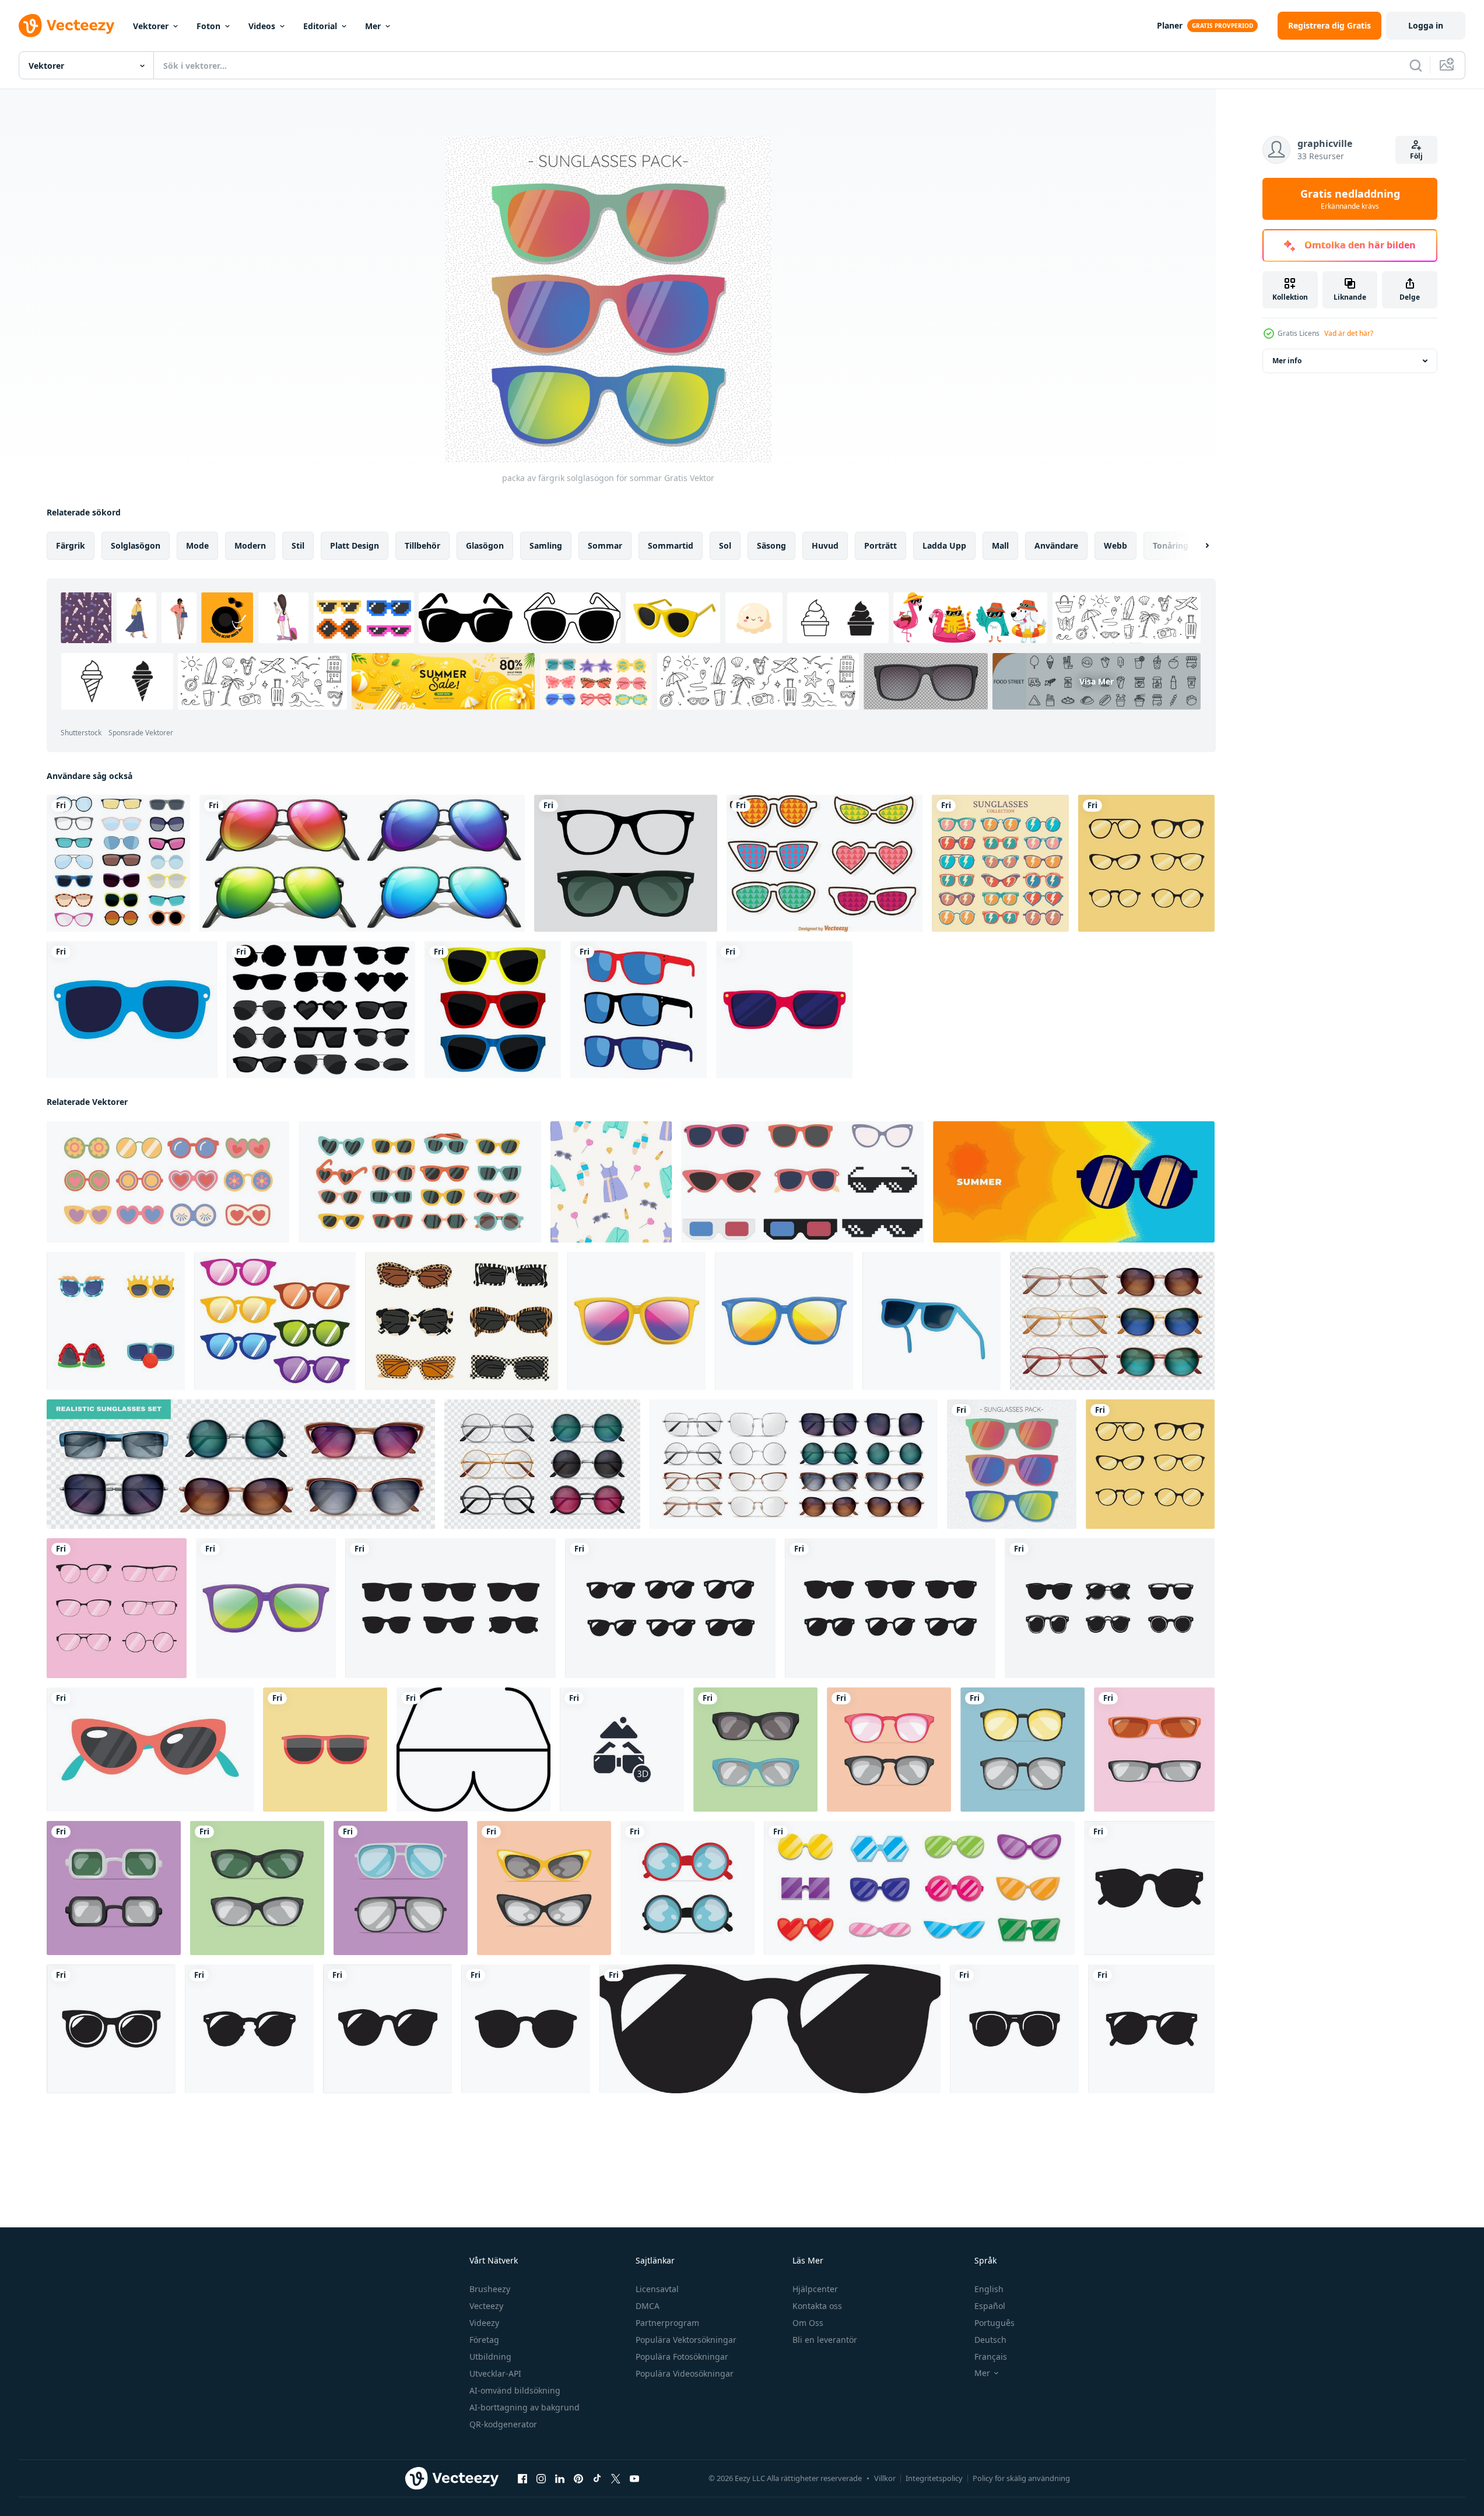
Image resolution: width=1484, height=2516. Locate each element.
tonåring (1171, 545)
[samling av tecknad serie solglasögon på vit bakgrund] (116, 1321)
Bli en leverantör (825, 2340)
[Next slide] (1197, 546)
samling (546, 545)
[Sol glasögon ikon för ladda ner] (473, 1750)
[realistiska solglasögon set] (241, 1464)
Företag (484, 2340)
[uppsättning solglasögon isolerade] (493, 1010)
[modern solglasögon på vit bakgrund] (784, 1321)
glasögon (485, 545)
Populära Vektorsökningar (686, 2340)
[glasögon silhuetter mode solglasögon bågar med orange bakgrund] (1146, 863)
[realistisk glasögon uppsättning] (542, 1464)
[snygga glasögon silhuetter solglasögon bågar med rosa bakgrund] (117, 1608)
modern (250, 545)
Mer (373, 26)
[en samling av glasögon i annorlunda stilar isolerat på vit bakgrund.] (802, 1182)
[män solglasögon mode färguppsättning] (638, 1010)
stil (298, 545)
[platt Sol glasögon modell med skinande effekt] (755, 1750)
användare (1056, 545)
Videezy (484, 2323)
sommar (605, 545)
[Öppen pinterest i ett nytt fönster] (578, 2479)
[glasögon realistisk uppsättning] (1112, 1321)
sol (725, 545)
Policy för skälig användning (1021, 2478)
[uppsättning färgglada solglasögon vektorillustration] (1000, 863)
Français (991, 2357)
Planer (1170, 25)
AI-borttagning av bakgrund (525, 2407)
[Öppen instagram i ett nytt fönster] (541, 2479)
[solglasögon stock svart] (450, 1608)
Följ (1416, 156)
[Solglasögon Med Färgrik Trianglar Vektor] (825, 863)
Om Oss (808, 2323)
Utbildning (490, 2357)
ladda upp (944, 545)
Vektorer (151, 26)
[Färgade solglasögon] (362, 863)
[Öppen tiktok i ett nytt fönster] (597, 2479)
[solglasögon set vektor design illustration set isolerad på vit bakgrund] (321, 1010)
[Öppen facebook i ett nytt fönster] (522, 2479)
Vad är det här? (1349, 333)
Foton (208, 26)
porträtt (880, 545)
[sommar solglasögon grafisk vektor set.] (919, 1888)
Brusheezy (490, 2289)
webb (1115, 545)
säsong (771, 545)
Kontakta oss (817, 2306)
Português (994, 2323)
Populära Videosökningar (685, 2373)
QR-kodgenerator (503, 2424)
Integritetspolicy (934, 2478)
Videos (262, 26)
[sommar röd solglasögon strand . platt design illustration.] (325, 1750)
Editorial (320, 26)
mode (197, 545)
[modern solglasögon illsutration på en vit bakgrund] (266, 1608)
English (989, 2289)
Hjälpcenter (815, 2289)
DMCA (648, 2306)
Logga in (1426, 25)
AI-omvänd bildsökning (515, 2390)
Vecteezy (486, 2306)
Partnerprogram (667, 2323)
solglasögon (136, 545)
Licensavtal (657, 2289)
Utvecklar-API (495, 2373)
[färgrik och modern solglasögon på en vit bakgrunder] (150, 1750)
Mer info (1287, 361)
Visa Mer (1097, 681)
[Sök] (1416, 65)
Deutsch (990, 2340)
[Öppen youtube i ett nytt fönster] (634, 2479)
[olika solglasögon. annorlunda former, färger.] (168, 1182)
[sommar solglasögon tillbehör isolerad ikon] (132, 1010)
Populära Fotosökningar (682, 2357)
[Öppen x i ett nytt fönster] (616, 2479)
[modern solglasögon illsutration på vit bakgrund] (636, 1321)
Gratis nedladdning (1350, 199)
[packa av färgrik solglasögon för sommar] (1012, 1464)
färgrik (71, 545)
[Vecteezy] (66, 26)
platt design (355, 545)
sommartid (671, 545)
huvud (825, 545)
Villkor (885, 2478)
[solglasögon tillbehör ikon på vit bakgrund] (784, 1010)
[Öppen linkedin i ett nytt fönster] (560, 2479)
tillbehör (422, 545)
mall (1000, 545)
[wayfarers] (626, 863)
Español (990, 2306)
